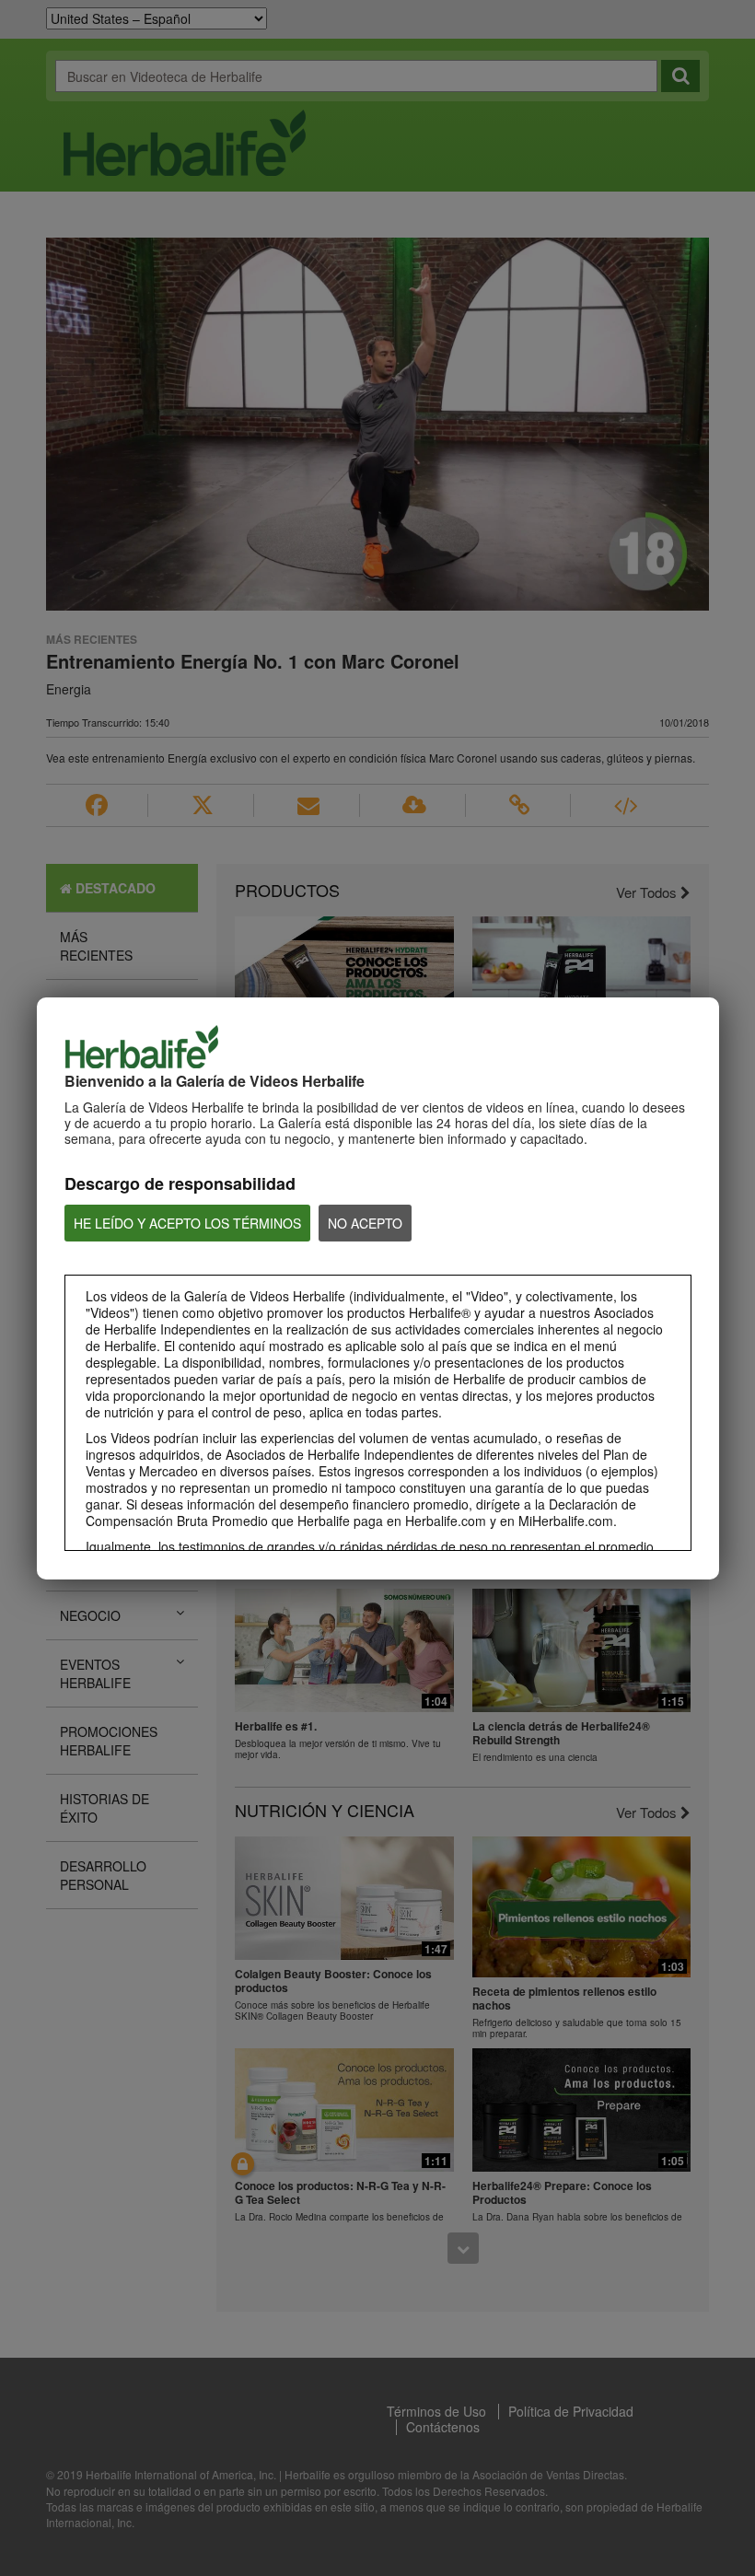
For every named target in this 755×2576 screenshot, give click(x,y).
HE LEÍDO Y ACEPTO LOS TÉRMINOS (187, 1223)
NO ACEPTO (365, 1223)
